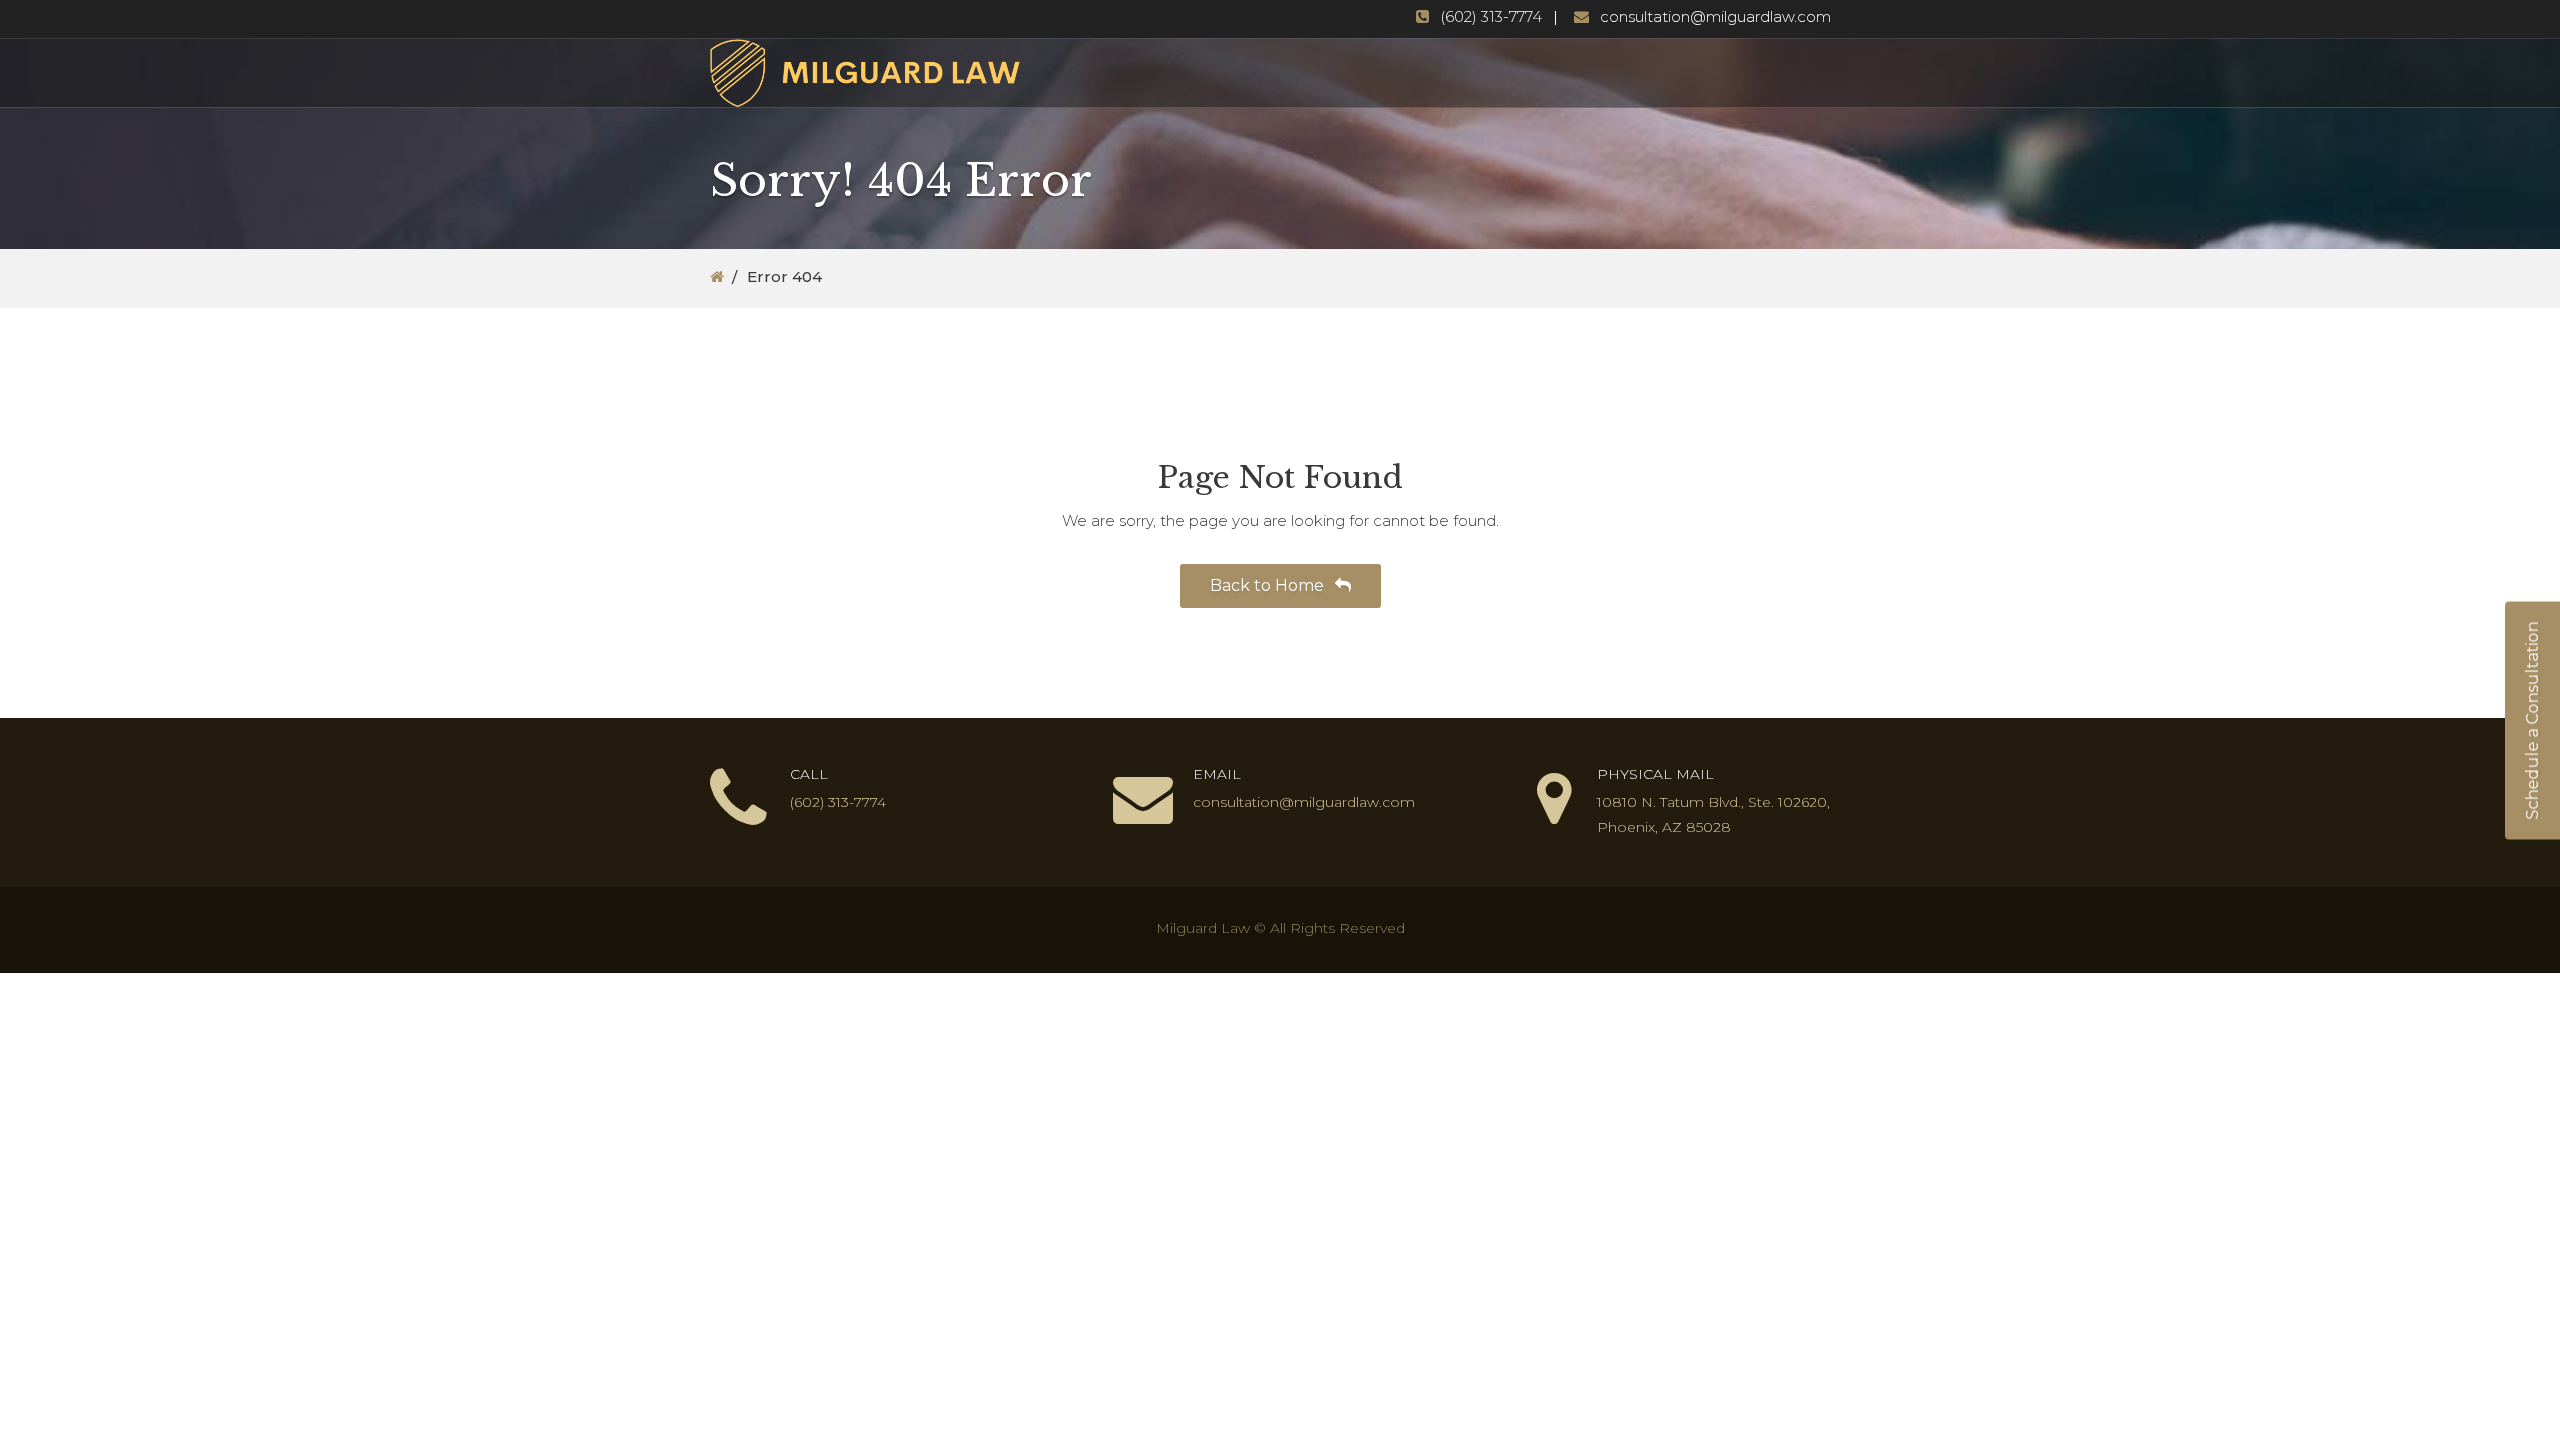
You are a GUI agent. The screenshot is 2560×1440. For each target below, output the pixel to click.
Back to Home (1269, 585)
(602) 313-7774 (1491, 16)
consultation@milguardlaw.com (1715, 16)
